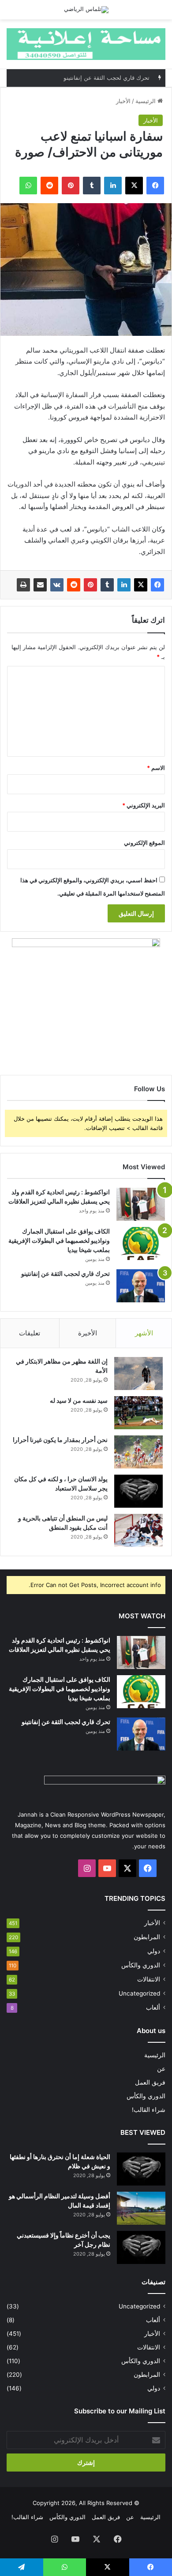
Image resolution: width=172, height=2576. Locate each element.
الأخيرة (88, 1333)
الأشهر (144, 1333)
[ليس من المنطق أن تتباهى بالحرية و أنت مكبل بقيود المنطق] (138, 1530)
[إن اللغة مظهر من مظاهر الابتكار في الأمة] (138, 1373)
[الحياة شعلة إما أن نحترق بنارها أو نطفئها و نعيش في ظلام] (141, 2169)
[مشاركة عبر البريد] (40, 585)
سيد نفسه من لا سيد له (79, 1400)
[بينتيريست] (90, 585)
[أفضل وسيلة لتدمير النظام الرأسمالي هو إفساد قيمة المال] (141, 2208)
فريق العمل (150, 2082)
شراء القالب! (149, 2110)
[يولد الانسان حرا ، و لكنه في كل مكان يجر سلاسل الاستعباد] (138, 1491)
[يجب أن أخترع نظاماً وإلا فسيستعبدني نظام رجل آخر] (141, 2247)
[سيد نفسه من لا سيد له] (138, 1413)
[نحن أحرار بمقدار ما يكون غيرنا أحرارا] (138, 1452)
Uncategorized (139, 1993)
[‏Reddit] (74, 585)
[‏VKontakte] (57, 585)
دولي (154, 1951)
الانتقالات (149, 1979)
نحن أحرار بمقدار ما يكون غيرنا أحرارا (60, 1440)
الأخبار (123, 101)
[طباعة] (23, 585)
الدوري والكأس (141, 1965)
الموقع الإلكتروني (144, 843)
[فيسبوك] (157, 585)
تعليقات (30, 1333)
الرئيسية (146, 101)
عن (161, 2069)
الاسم (156, 768)
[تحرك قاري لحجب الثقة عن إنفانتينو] (141, 1286)
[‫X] (141, 585)
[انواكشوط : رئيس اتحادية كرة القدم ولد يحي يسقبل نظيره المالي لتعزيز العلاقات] (141, 1204)
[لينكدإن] (124, 585)
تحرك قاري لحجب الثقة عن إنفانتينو (65, 1273)
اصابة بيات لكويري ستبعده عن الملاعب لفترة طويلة (87, 79)
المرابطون (147, 1937)
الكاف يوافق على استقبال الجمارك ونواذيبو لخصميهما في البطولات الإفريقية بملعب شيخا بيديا (59, 1240)
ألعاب (153, 2007)
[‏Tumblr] (107, 585)
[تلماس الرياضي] (86, 10)
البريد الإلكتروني (144, 805)
